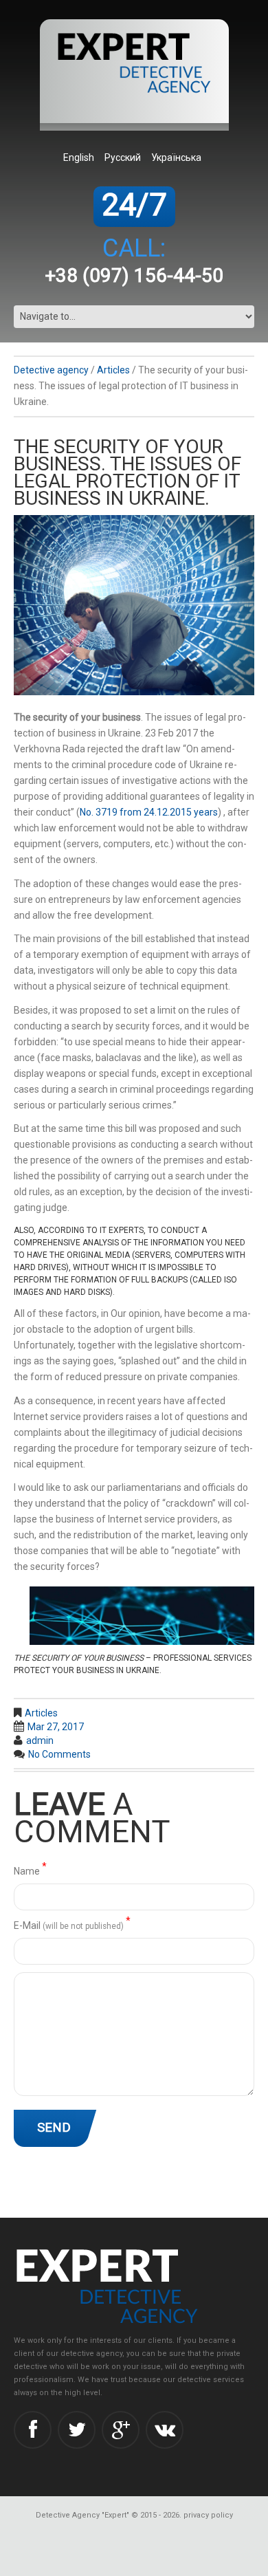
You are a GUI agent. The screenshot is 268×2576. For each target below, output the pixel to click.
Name (30, 1870)
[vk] (165, 2430)
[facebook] (33, 2430)
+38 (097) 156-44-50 (134, 275)
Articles (113, 370)
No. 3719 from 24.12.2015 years (149, 812)
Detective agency (51, 370)
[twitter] (77, 2430)
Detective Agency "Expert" (82, 2515)
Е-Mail (72, 1924)
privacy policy (208, 2515)
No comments (59, 1754)
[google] (121, 2430)
